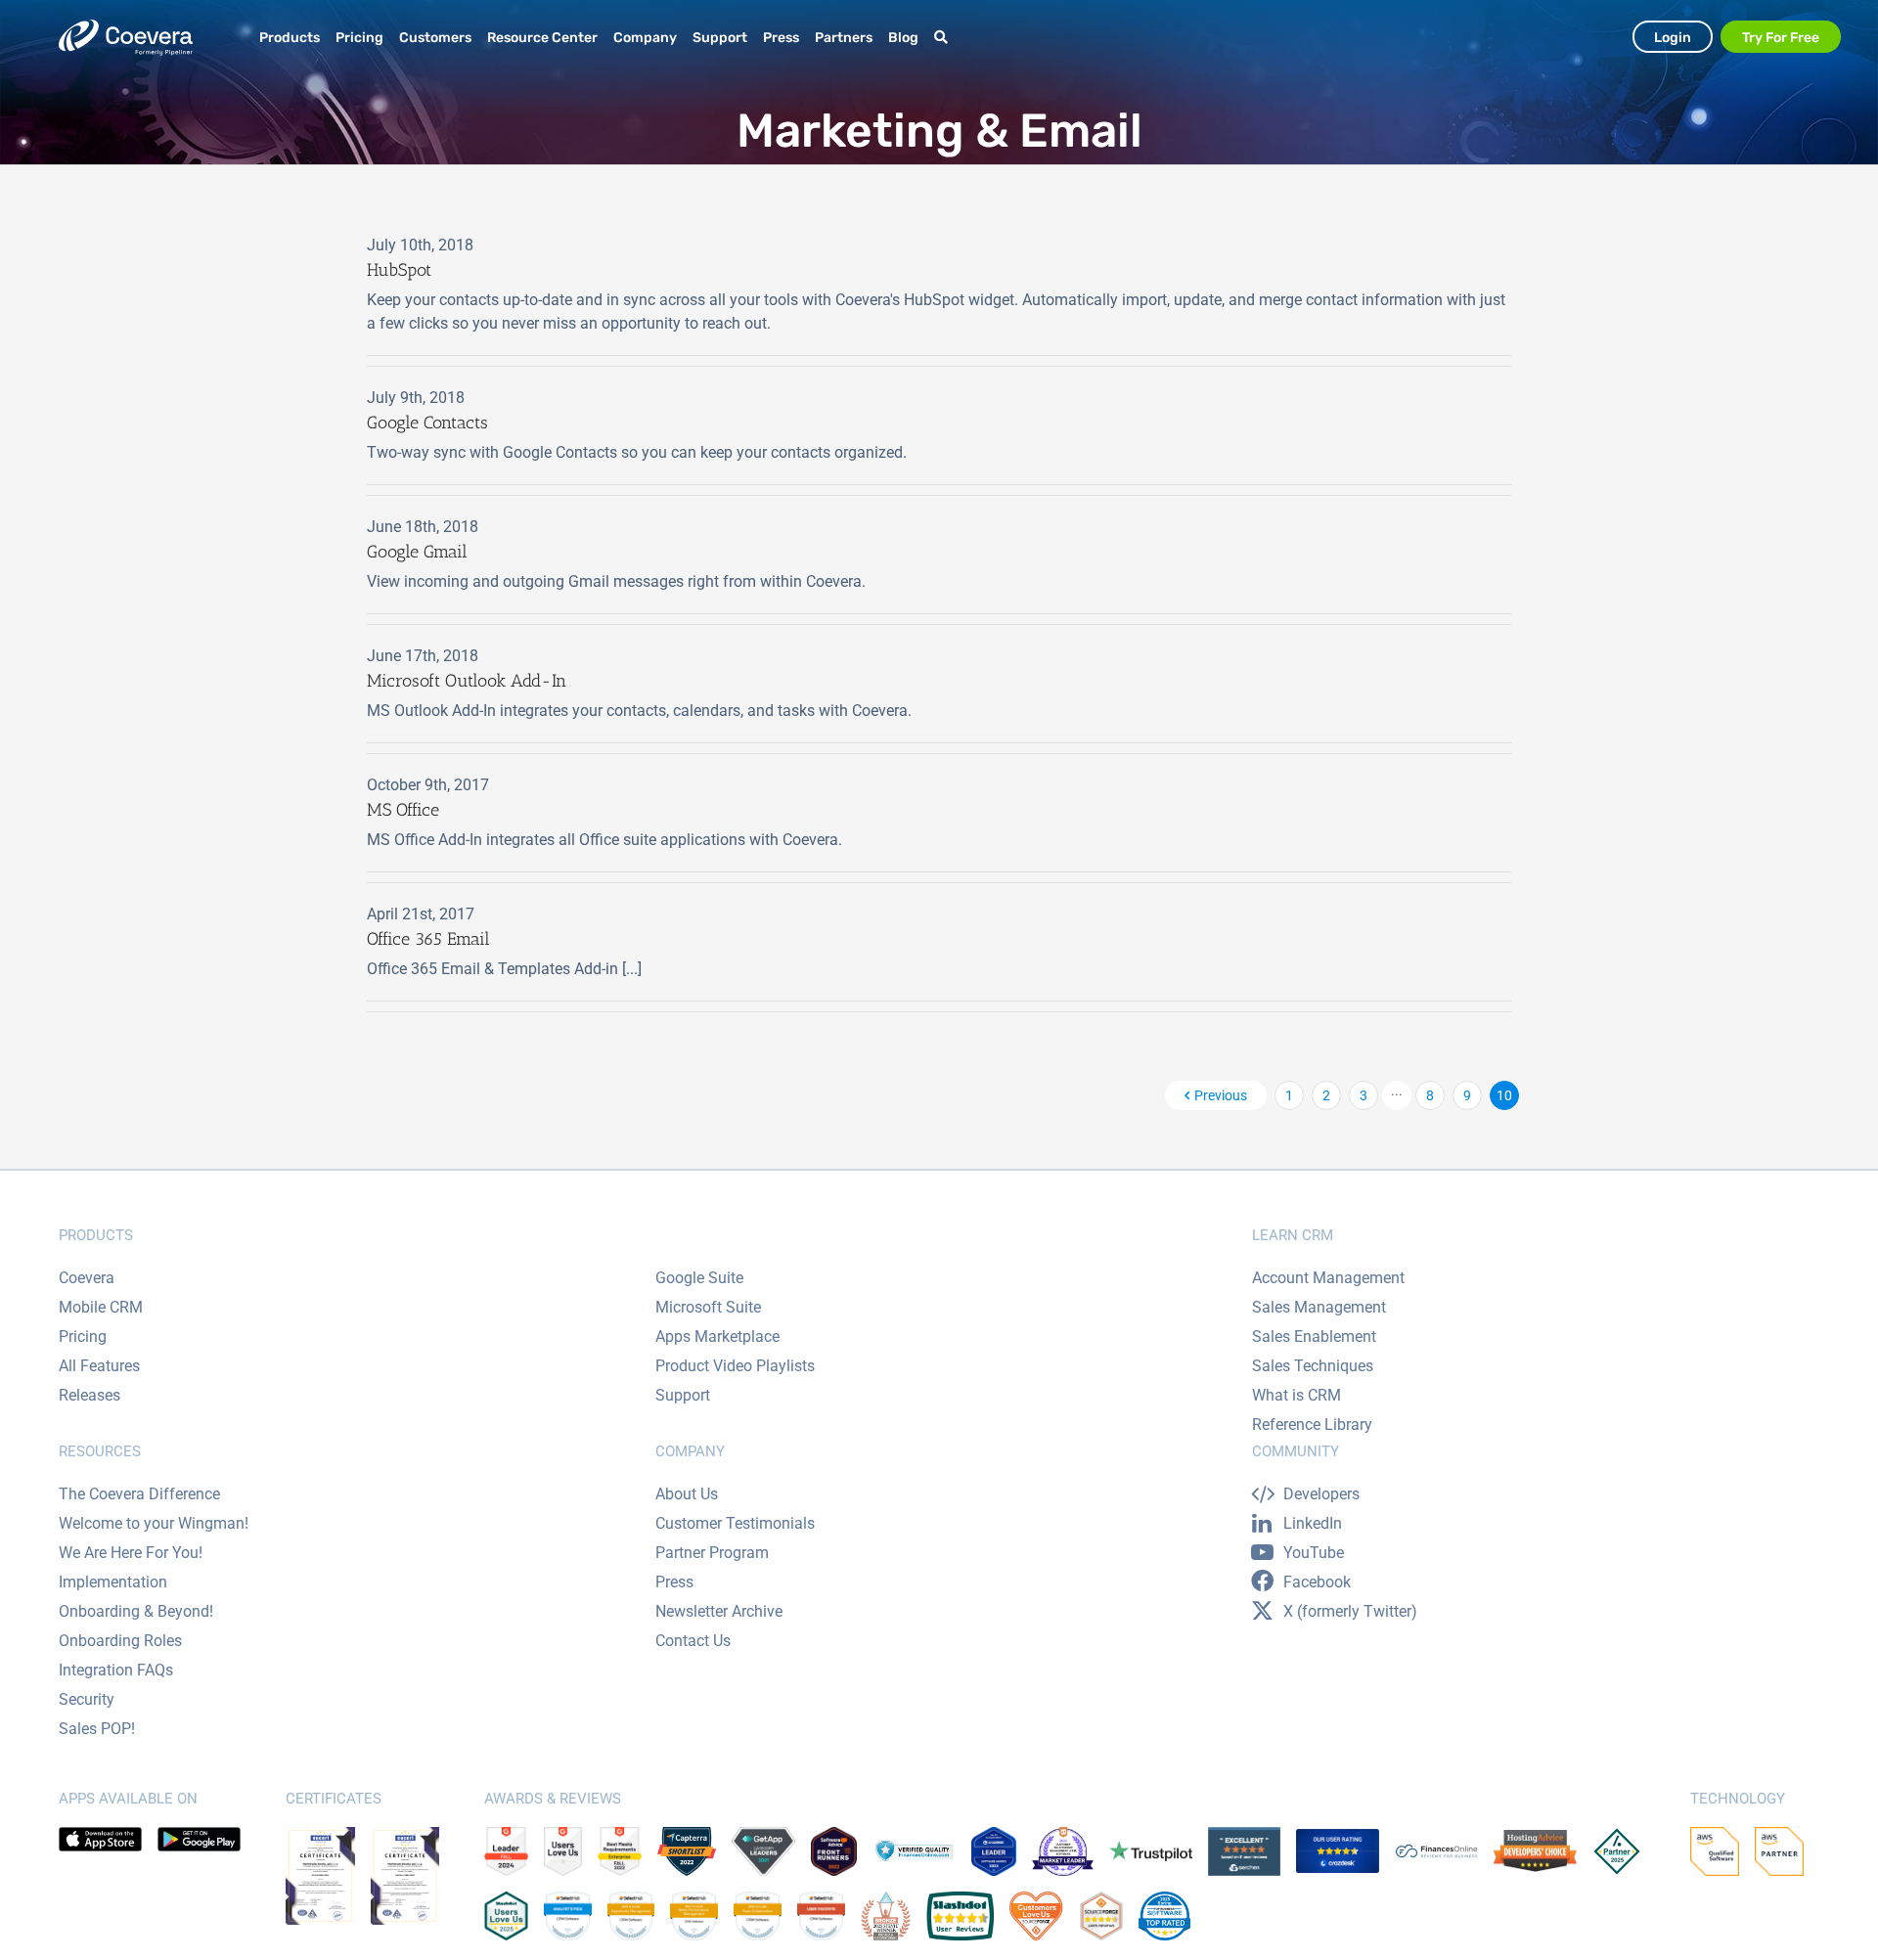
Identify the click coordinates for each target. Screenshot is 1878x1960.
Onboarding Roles (120, 1641)
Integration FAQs (116, 1670)
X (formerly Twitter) (1350, 1611)
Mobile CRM (101, 1307)
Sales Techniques (1313, 1366)
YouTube (1314, 1553)
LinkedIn (1313, 1523)
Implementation (113, 1582)
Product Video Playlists (735, 1366)
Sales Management (1319, 1307)
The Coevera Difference (139, 1494)
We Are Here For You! (131, 1553)
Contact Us (693, 1641)
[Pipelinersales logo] (126, 38)
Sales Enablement (1314, 1336)
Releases (89, 1395)
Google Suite (699, 1278)
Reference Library (1312, 1425)
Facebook (1317, 1582)
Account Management (1328, 1278)
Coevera (87, 1278)
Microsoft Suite (708, 1307)
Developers (1321, 1494)
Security (87, 1699)
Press (674, 1582)
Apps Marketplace (717, 1336)
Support (683, 1395)
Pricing (83, 1336)
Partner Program (712, 1553)
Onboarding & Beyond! (136, 1611)
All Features (99, 1366)
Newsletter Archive (719, 1611)
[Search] (944, 38)
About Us (687, 1494)
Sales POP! (97, 1729)
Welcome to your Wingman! (154, 1523)
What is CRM (1297, 1395)
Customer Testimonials (735, 1523)
